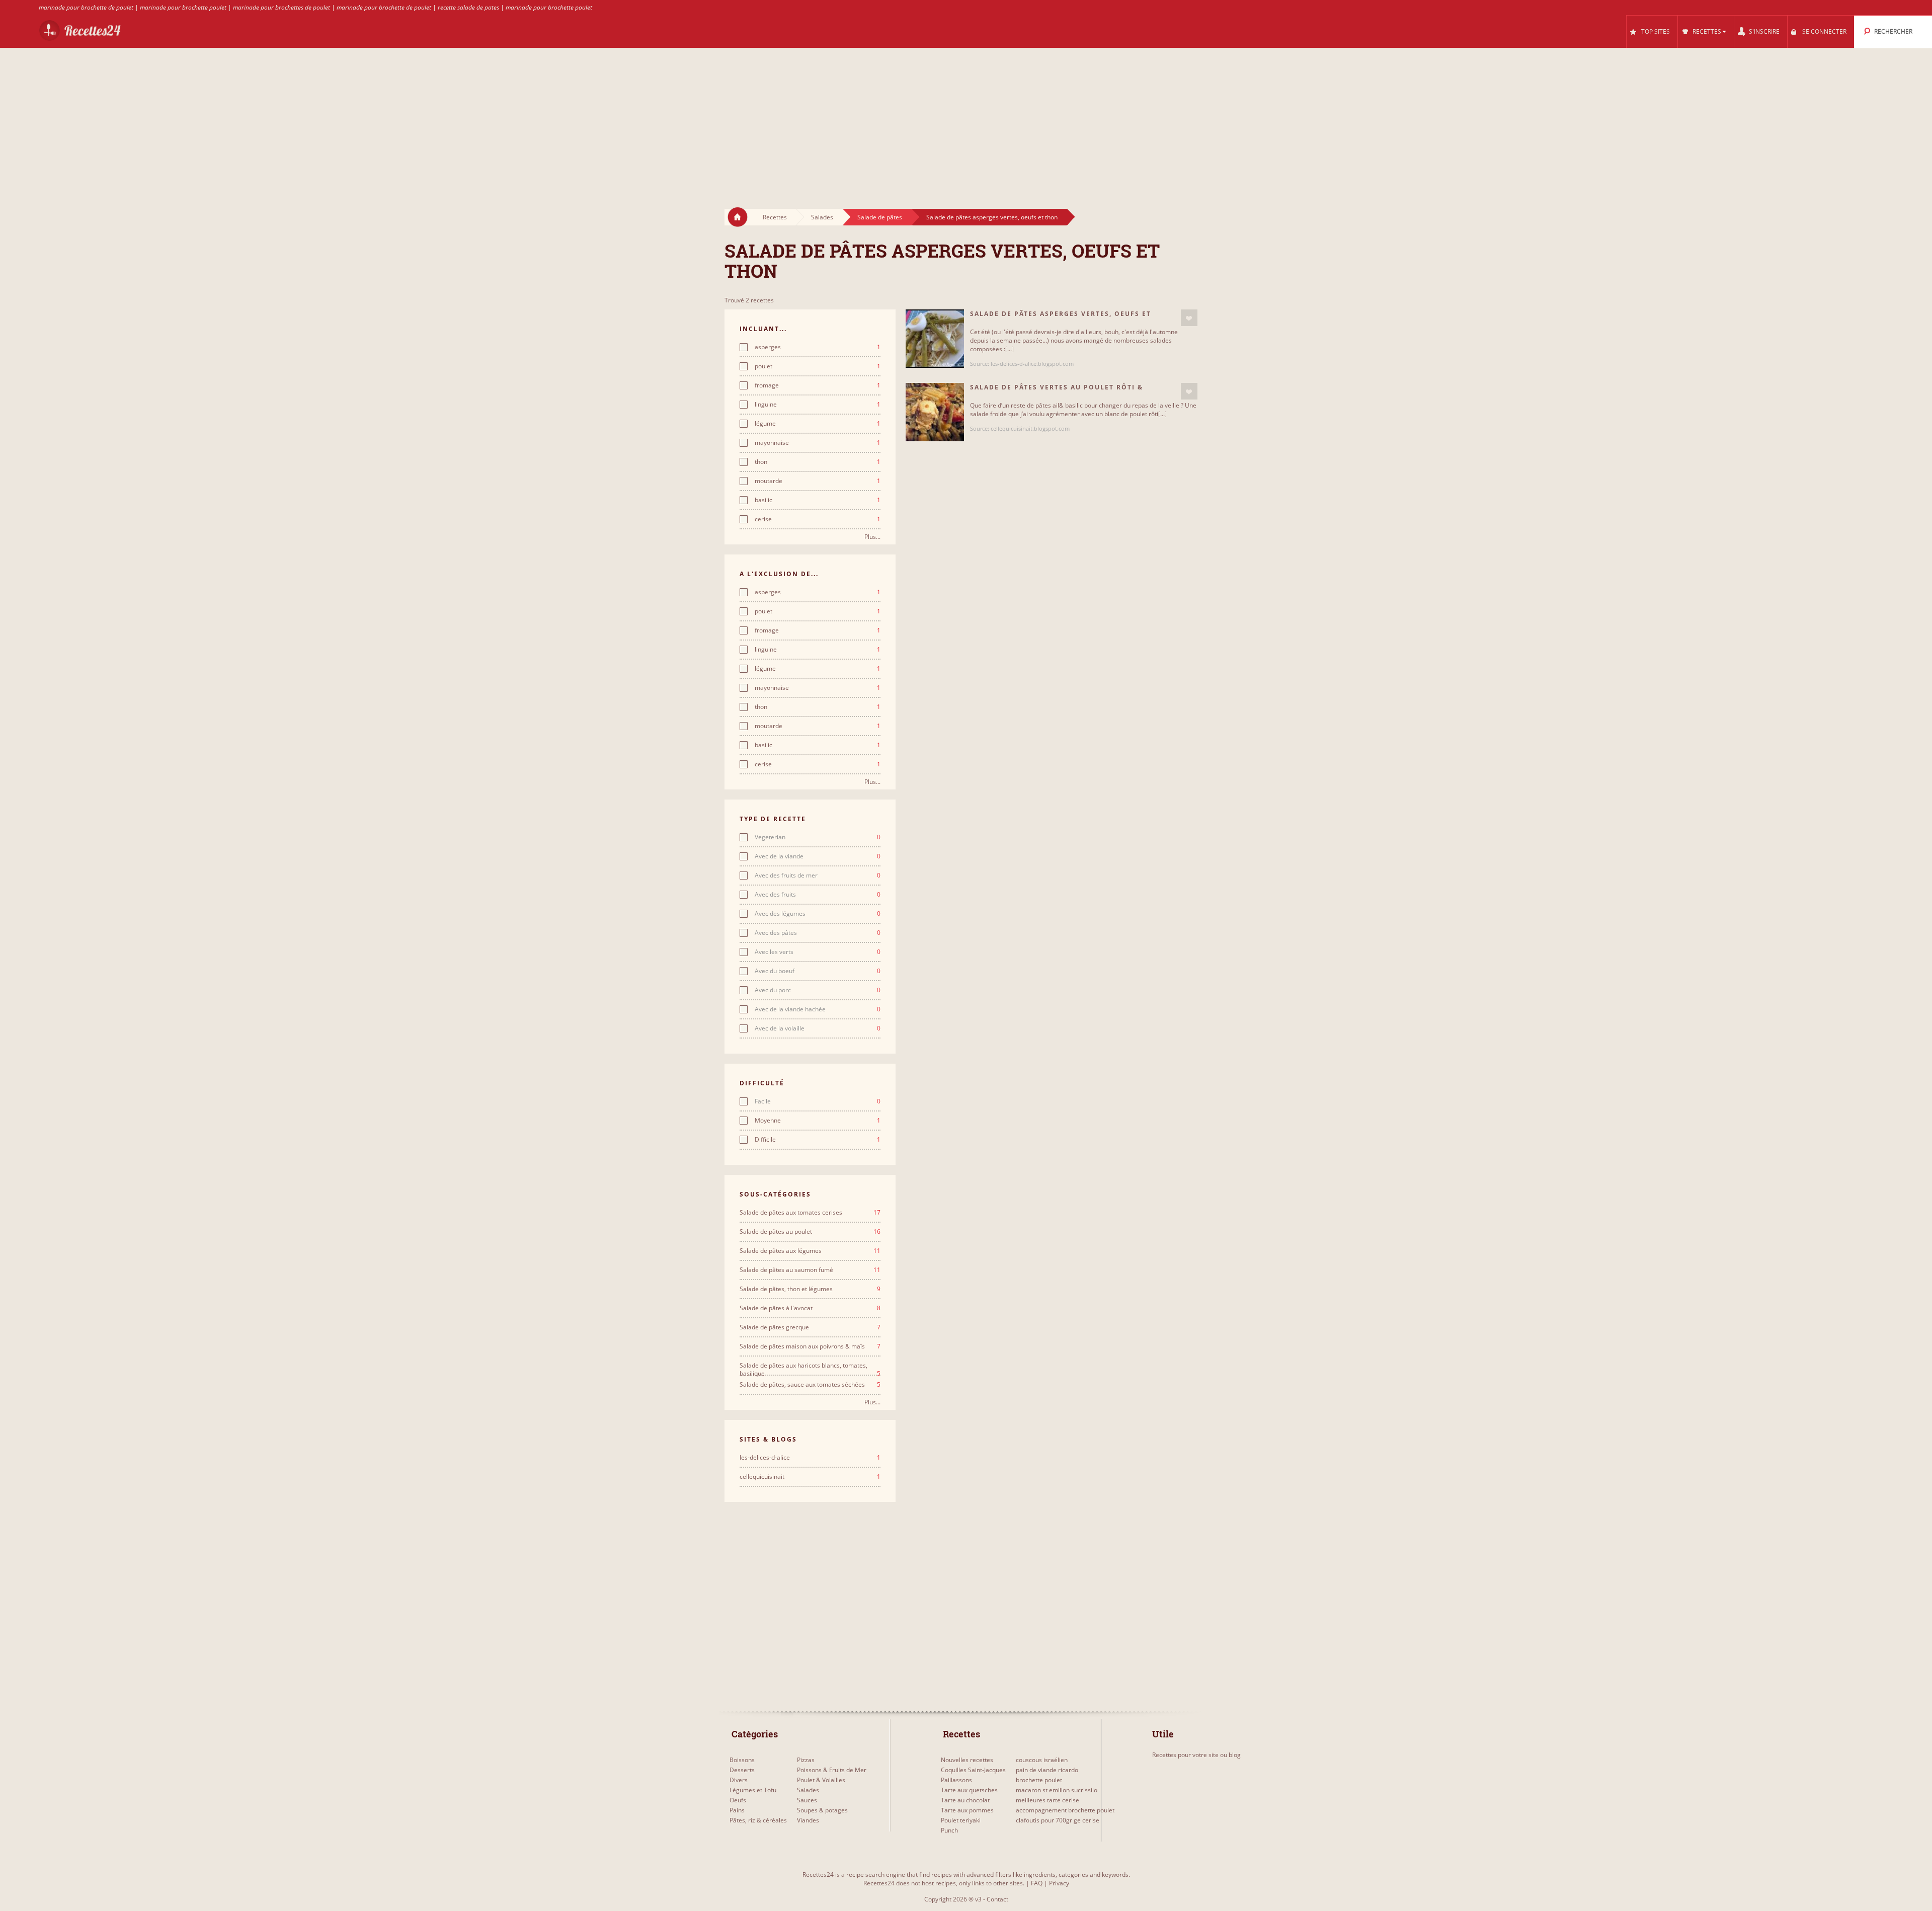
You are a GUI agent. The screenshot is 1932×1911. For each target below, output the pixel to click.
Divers (739, 1780)
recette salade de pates (468, 7)
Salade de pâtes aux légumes (810, 1251)
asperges (818, 347)
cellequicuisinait (810, 1477)
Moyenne (818, 1121)
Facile (818, 1101)
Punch (949, 1830)
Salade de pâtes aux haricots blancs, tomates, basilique (810, 1366)
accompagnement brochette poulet (1065, 1810)
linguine (818, 405)
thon (818, 462)
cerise (818, 519)
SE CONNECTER (1824, 31)
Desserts (742, 1770)
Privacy (1059, 1883)
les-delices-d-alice (810, 1458)
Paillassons (956, 1780)
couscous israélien (1042, 1760)
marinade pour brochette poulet (183, 7)
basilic (818, 500)
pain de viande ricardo (1047, 1770)
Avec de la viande (818, 856)
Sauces (807, 1800)
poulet (818, 366)
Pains (737, 1810)
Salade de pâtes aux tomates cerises (810, 1213)
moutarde (818, 481)
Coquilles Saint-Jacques (973, 1770)
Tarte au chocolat (965, 1800)
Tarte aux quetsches (969, 1790)
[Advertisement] (966, 119)
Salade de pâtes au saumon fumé (810, 1270)
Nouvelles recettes (967, 1760)
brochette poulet (1039, 1780)
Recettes (775, 217)
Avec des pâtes (818, 933)
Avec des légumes (818, 914)
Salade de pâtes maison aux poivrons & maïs (810, 1346)
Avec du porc (818, 990)
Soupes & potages (822, 1810)
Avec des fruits (818, 895)
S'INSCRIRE (1764, 31)
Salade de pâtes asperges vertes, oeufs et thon (992, 217)
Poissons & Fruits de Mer (832, 1770)
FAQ (1037, 1883)
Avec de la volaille (818, 1028)
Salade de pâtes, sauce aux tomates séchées (810, 1385)
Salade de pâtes (880, 217)
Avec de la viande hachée (818, 1009)
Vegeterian (818, 837)
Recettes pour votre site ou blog (1196, 1755)
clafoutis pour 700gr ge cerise (1058, 1820)
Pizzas (806, 1760)
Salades (822, 217)
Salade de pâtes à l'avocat (810, 1308)
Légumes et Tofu (753, 1790)
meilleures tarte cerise (1048, 1800)
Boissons (742, 1760)
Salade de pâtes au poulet (810, 1232)
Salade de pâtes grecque (810, 1327)
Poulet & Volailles (821, 1780)
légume (818, 424)
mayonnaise (818, 443)
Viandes (808, 1820)
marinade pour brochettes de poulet (281, 7)
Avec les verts (818, 952)
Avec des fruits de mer (818, 875)
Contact (997, 1899)
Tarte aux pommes (967, 1810)
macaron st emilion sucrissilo (1057, 1790)
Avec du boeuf (818, 971)
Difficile (818, 1140)
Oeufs (738, 1800)
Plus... (872, 537)
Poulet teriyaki (961, 1820)
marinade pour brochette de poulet (86, 7)
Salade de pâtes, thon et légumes (810, 1289)
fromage (818, 385)
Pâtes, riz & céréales (758, 1820)
